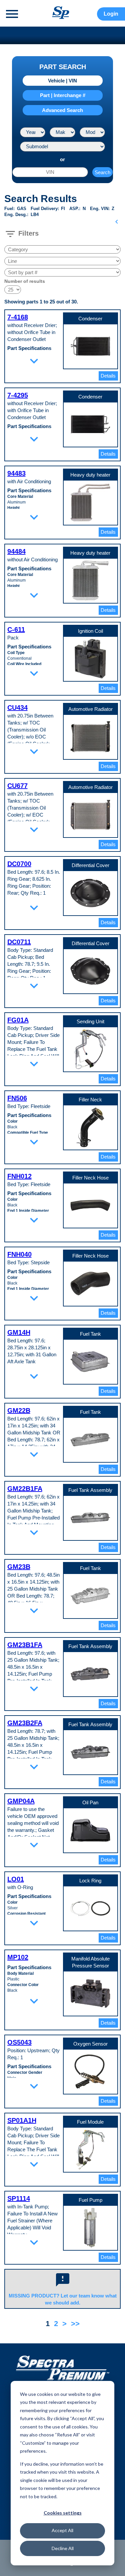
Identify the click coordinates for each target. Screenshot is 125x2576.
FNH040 (19, 1254)
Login (111, 14)
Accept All (62, 2530)
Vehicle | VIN (62, 81)
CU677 (17, 786)
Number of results (25, 281)
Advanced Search (62, 110)
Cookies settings (63, 2513)
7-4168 (18, 317)
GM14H (19, 1332)
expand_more (34, 361)
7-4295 (18, 395)
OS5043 (19, 2042)
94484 (16, 551)
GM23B (19, 1567)
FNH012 (19, 1176)
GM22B (19, 1410)
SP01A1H (22, 2120)
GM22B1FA (25, 1489)
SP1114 (19, 2198)
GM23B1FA (25, 1645)
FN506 (17, 1098)
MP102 (18, 1957)
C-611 (16, 629)
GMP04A (21, 1801)
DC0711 (19, 942)
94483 (16, 473)
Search (102, 172)
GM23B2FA (25, 1723)
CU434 (17, 708)
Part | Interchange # (63, 95)
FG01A (18, 1020)
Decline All (63, 2548)
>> (75, 2324)
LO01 (16, 1879)
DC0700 (19, 864)
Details (108, 376)
